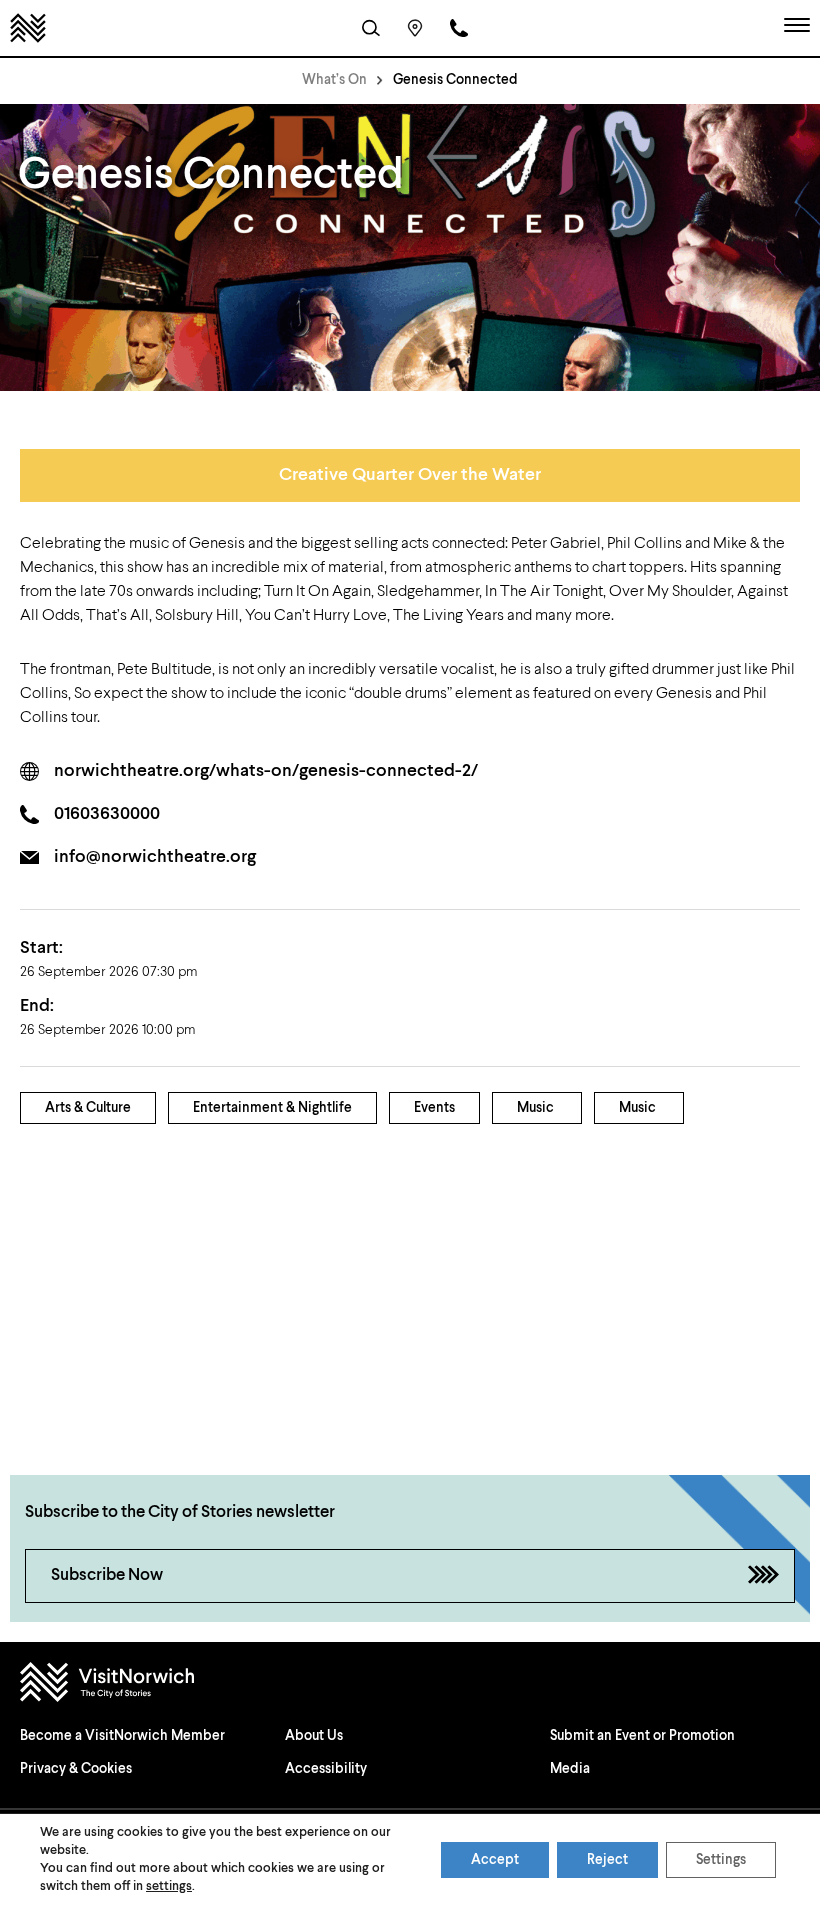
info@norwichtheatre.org (155, 857)
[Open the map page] (415, 28)
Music (535, 1108)
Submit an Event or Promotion (642, 1736)
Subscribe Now (107, 1575)
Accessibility (326, 1769)
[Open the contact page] (459, 28)
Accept (495, 1860)
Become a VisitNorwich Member (122, 1736)
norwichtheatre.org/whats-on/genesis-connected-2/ (266, 771)
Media (570, 1769)
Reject (607, 1860)
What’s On (334, 80)
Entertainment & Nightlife (272, 1108)
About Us (314, 1736)
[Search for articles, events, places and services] (371, 28)
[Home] (28, 28)
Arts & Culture (88, 1108)
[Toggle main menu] (797, 28)
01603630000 (107, 814)
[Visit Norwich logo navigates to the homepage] (410, 1684)
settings (169, 1886)
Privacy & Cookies (76, 1769)
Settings (721, 1860)
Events (434, 1108)
